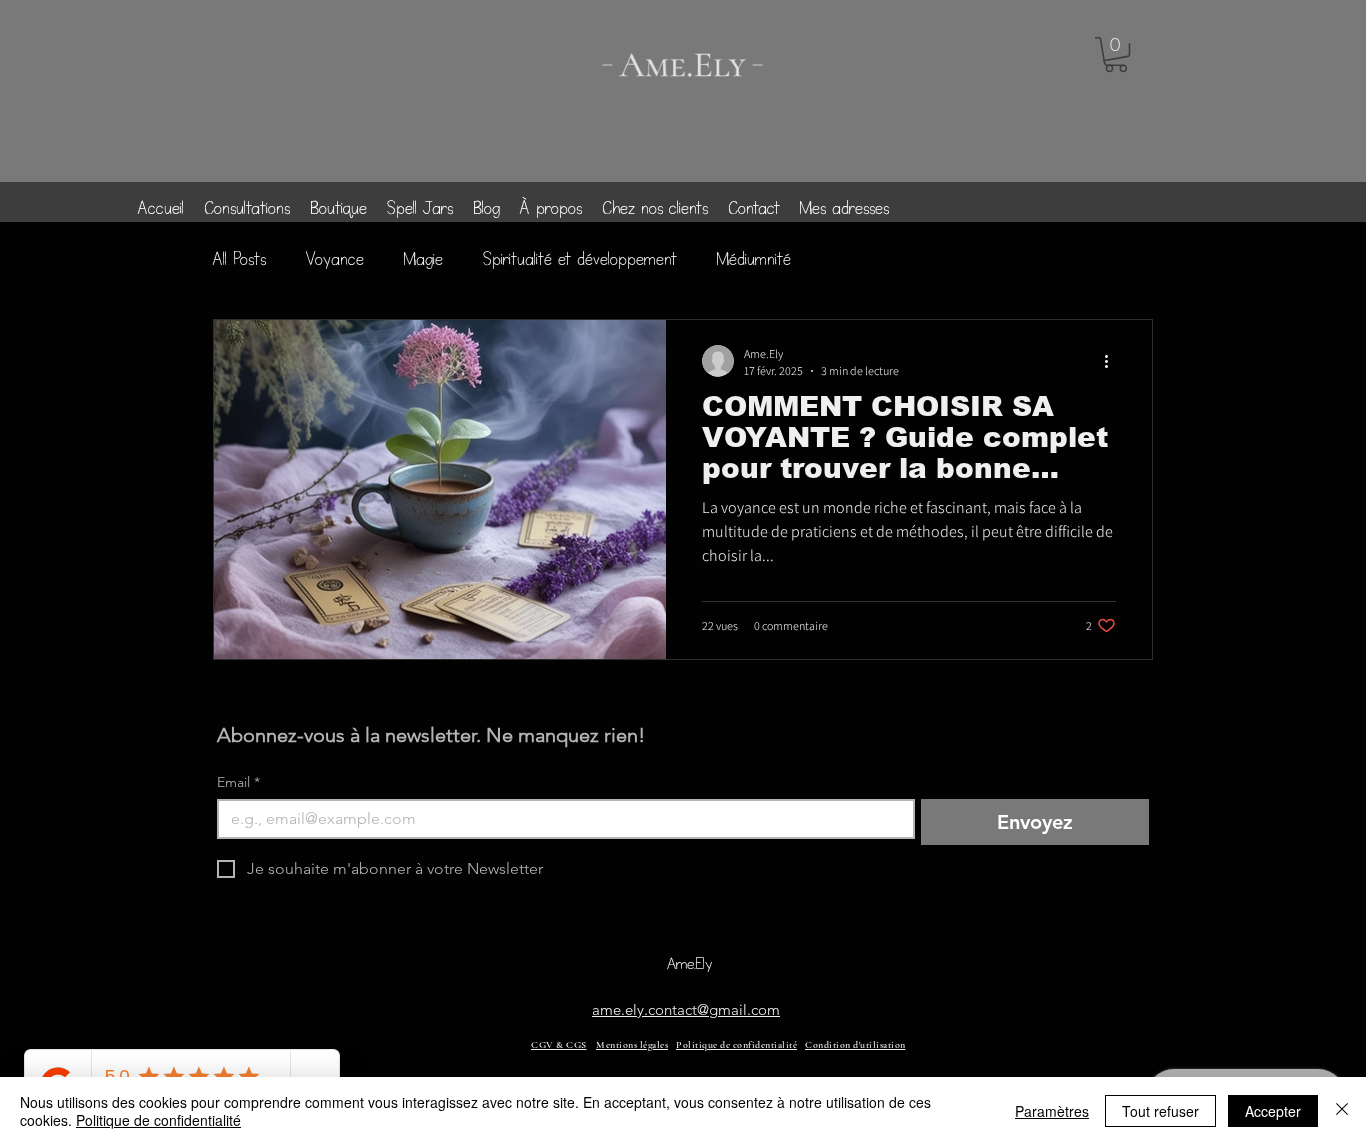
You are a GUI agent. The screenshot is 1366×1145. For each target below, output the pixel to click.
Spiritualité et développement (580, 259)
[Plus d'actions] (1113, 361)
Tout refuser (1160, 1111)
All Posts (239, 259)
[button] (1116, 54)
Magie (423, 259)
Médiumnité (754, 259)
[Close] (1342, 1111)
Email (238, 782)
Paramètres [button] (1052, 1111)
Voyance (335, 259)
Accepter (1273, 1111)
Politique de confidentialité (158, 1120)
